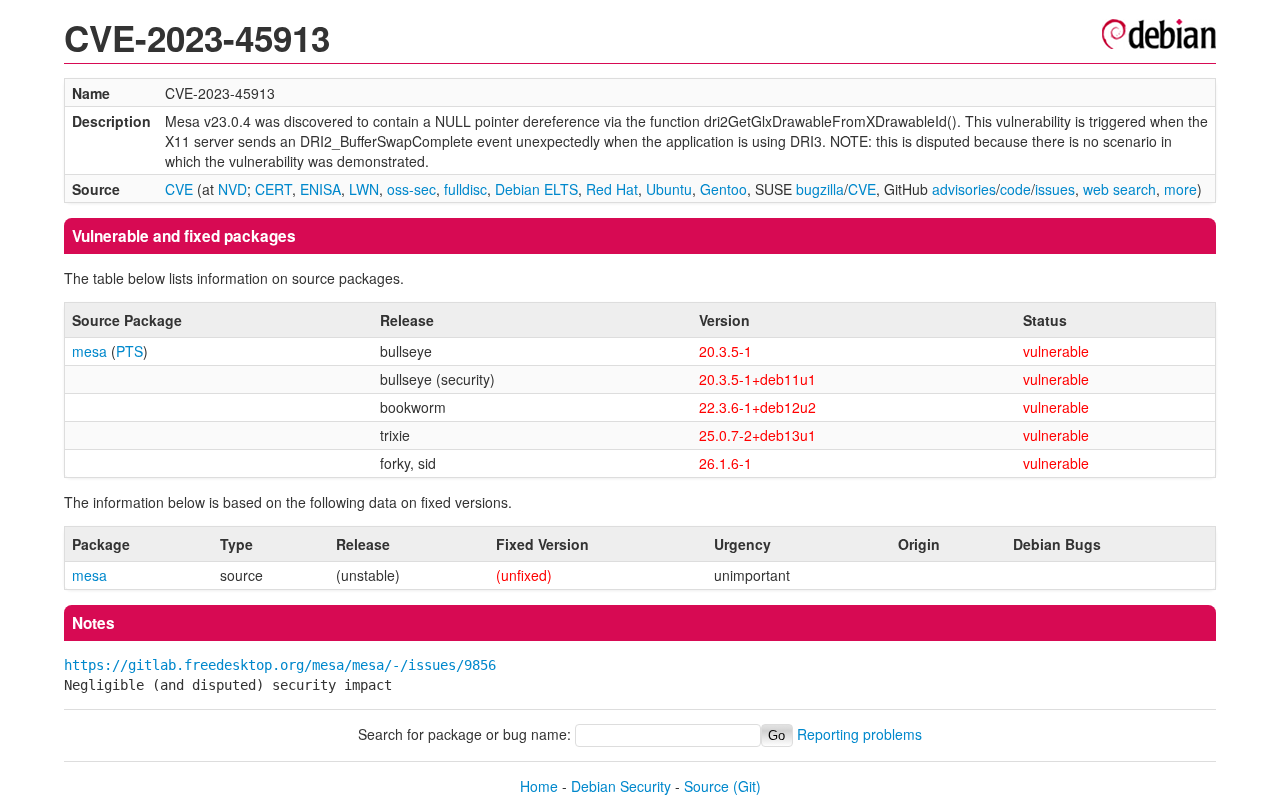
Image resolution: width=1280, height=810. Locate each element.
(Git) (747, 786)
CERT (273, 189)
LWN (364, 189)
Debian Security (621, 786)
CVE (179, 189)
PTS (129, 351)
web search (1119, 189)
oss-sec (411, 189)
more (1180, 189)
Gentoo (723, 189)
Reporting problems (859, 734)
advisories (964, 189)
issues (1055, 189)
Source (706, 786)
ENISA (320, 189)
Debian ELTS (536, 189)
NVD (232, 189)
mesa (89, 351)
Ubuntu (669, 189)
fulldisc (465, 189)
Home (539, 786)
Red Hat (612, 189)
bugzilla (820, 189)
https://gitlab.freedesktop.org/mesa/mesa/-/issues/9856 (280, 665)
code (1015, 189)
